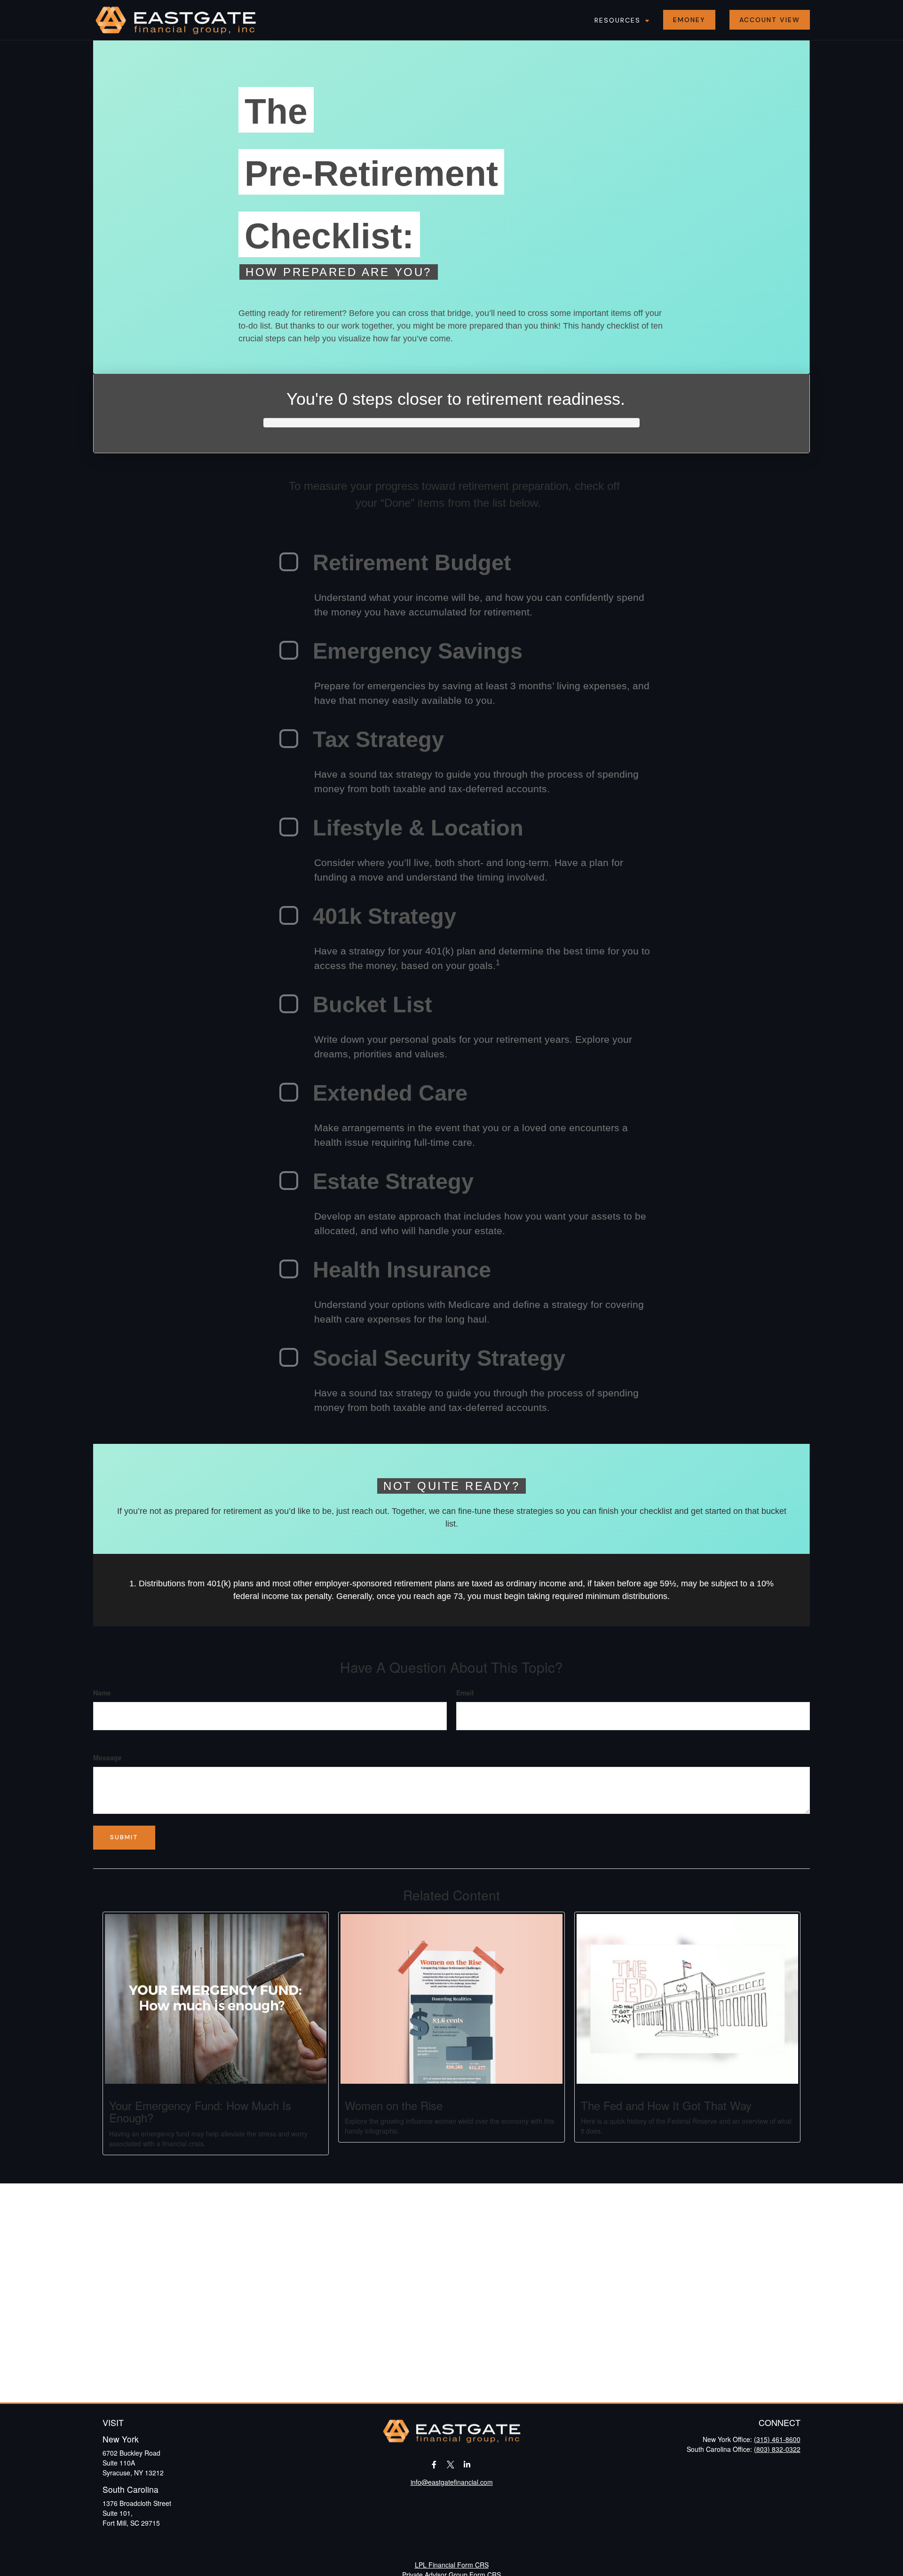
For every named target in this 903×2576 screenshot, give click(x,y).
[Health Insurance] (289, 1269)
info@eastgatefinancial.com (452, 2482)
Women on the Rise (394, 2105)
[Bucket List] (289, 1004)
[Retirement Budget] (289, 562)
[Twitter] (451, 2464)
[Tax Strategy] (289, 739)
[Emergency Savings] (289, 650)
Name (102, 1693)
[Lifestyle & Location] (289, 827)
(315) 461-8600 (777, 2439)
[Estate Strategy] (289, 1181)
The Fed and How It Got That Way (666, 2105)
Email (465, 1693)
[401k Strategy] (289, 915)
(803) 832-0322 (777, 2449)
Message (107, 1757)
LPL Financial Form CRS (452, 2565)
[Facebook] (434, 2464)
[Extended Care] (289, 1092)
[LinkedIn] (467, 2464)
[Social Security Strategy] (289, 1357)
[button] (620, 20)
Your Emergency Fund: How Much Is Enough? (200, 2111)
